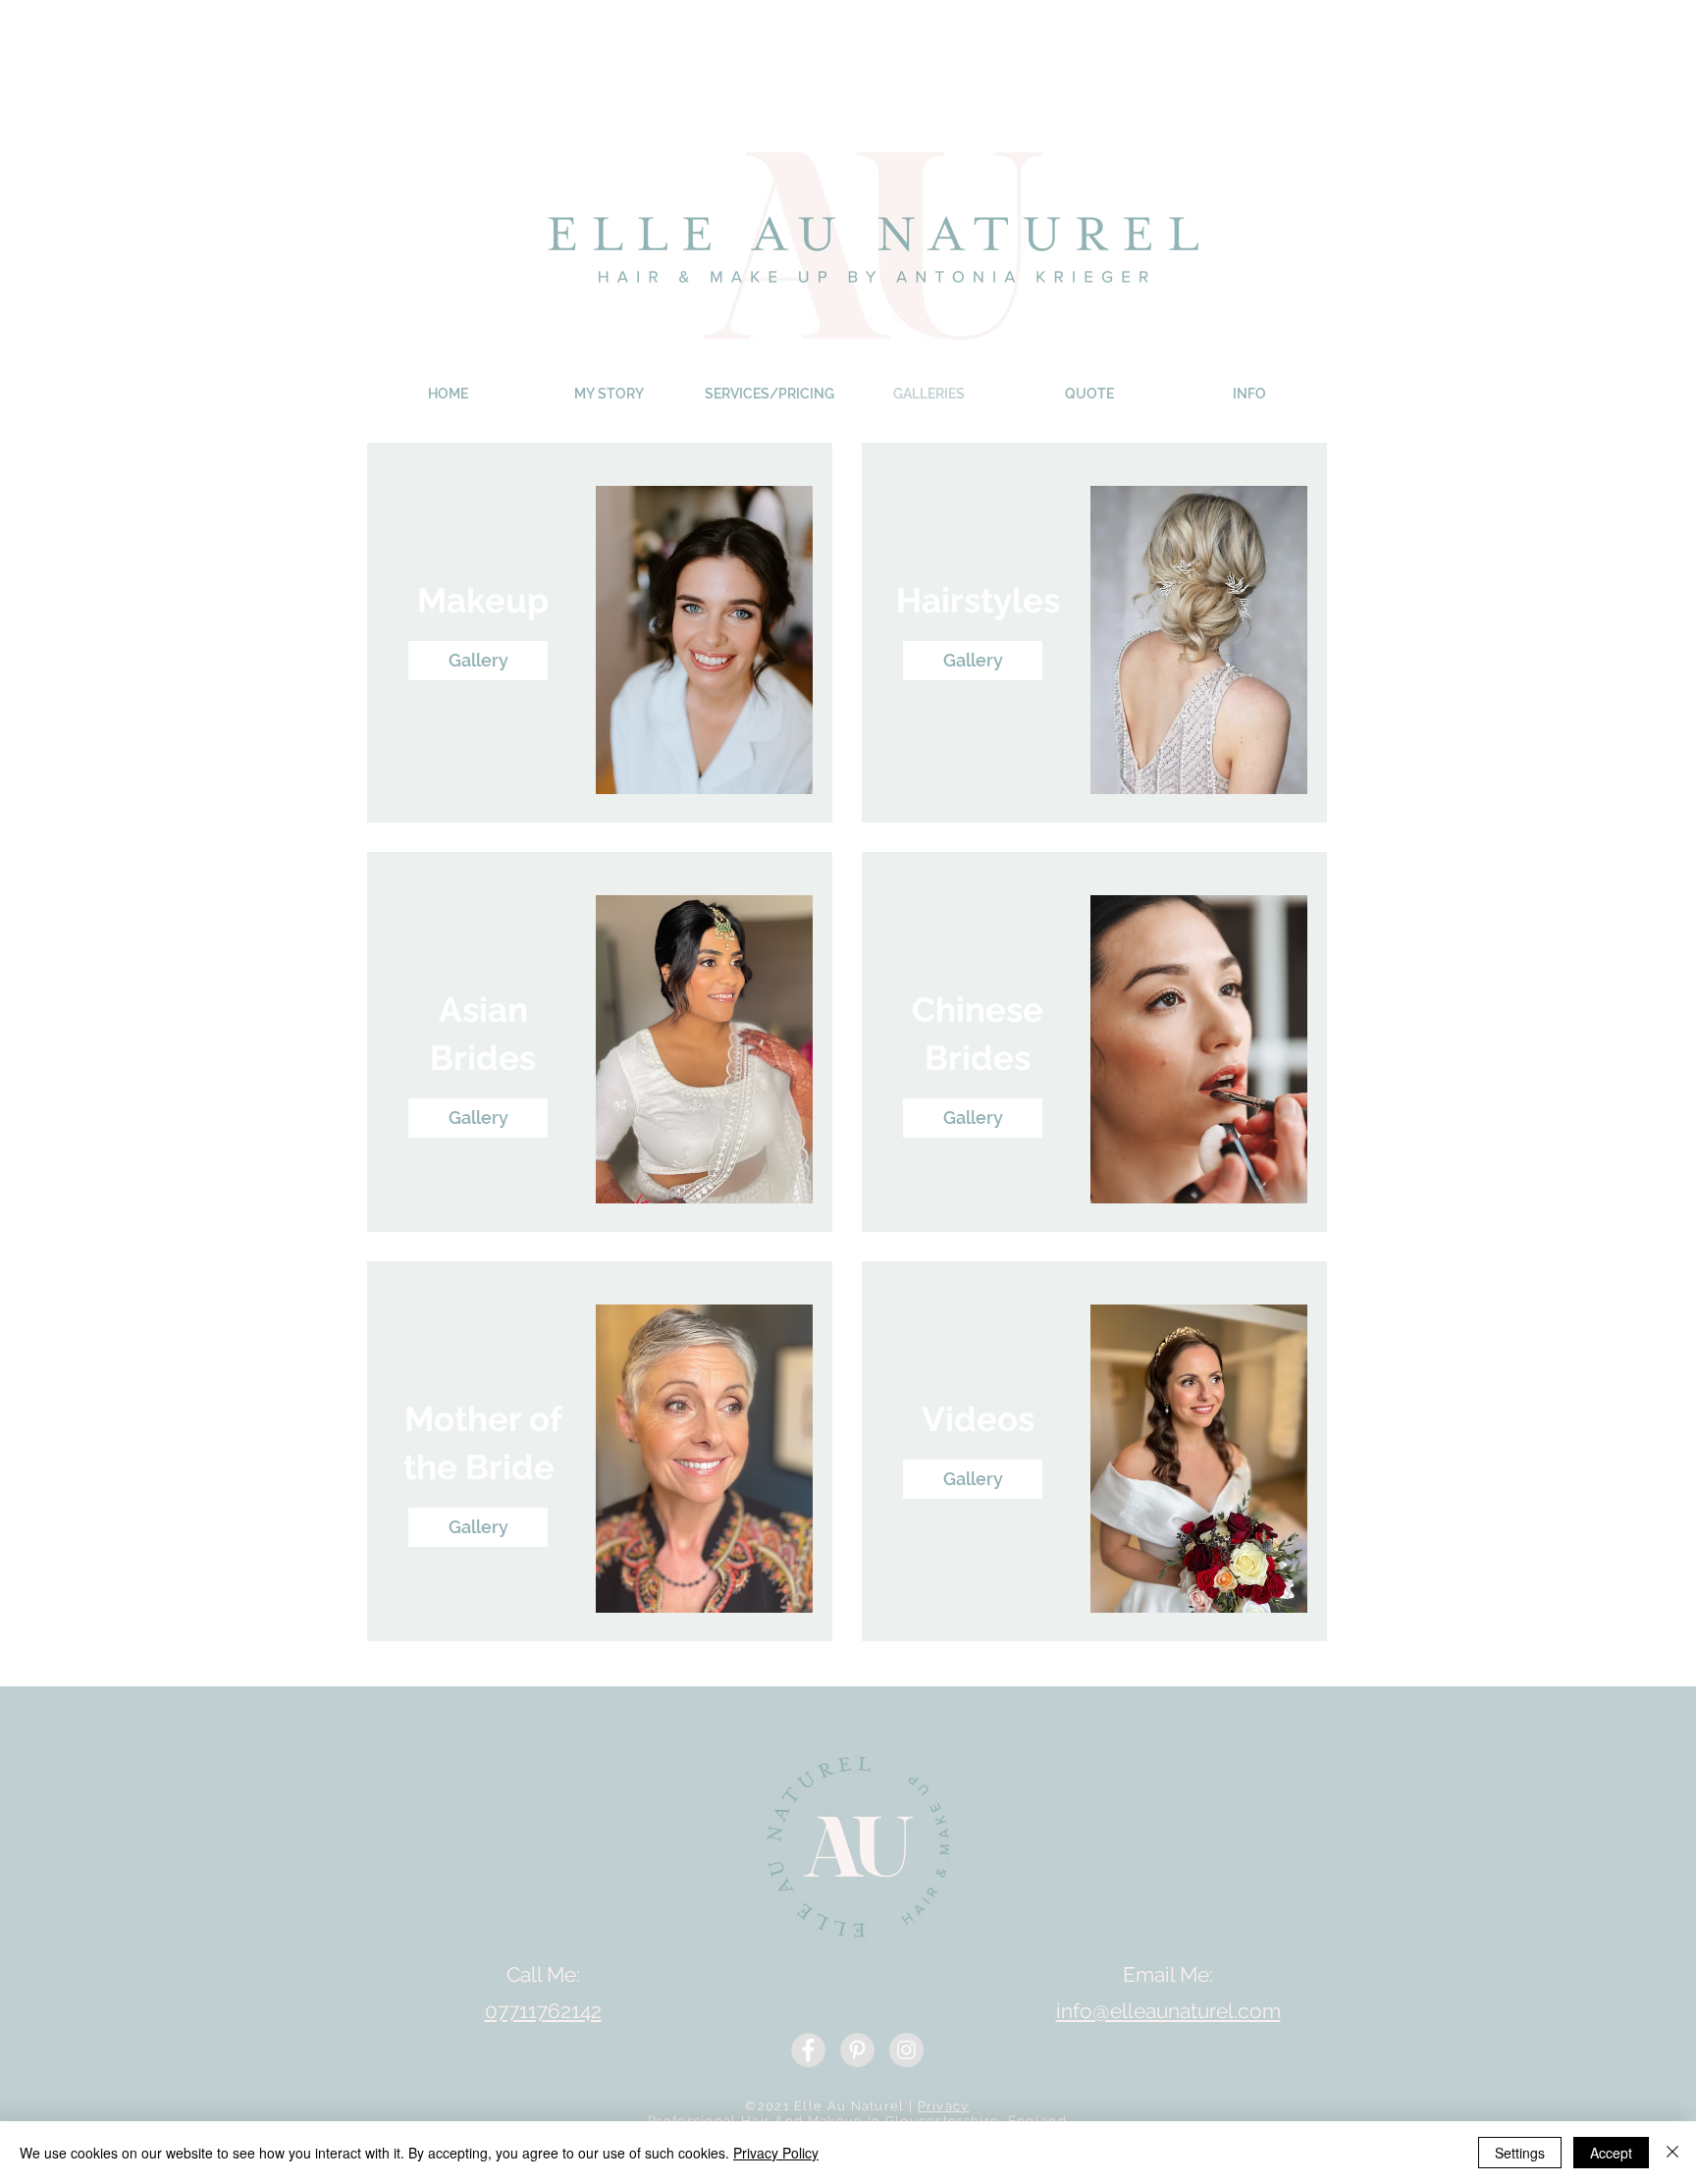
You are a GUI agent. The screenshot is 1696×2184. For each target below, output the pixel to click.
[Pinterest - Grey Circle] (857, 2050)
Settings (1520, 2153)
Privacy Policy (776, 2153)
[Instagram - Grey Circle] (906, 2050)
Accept (1611, 2153)
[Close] (1672, 2153)
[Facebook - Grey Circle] (808, 2050)
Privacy (944, 2106)
